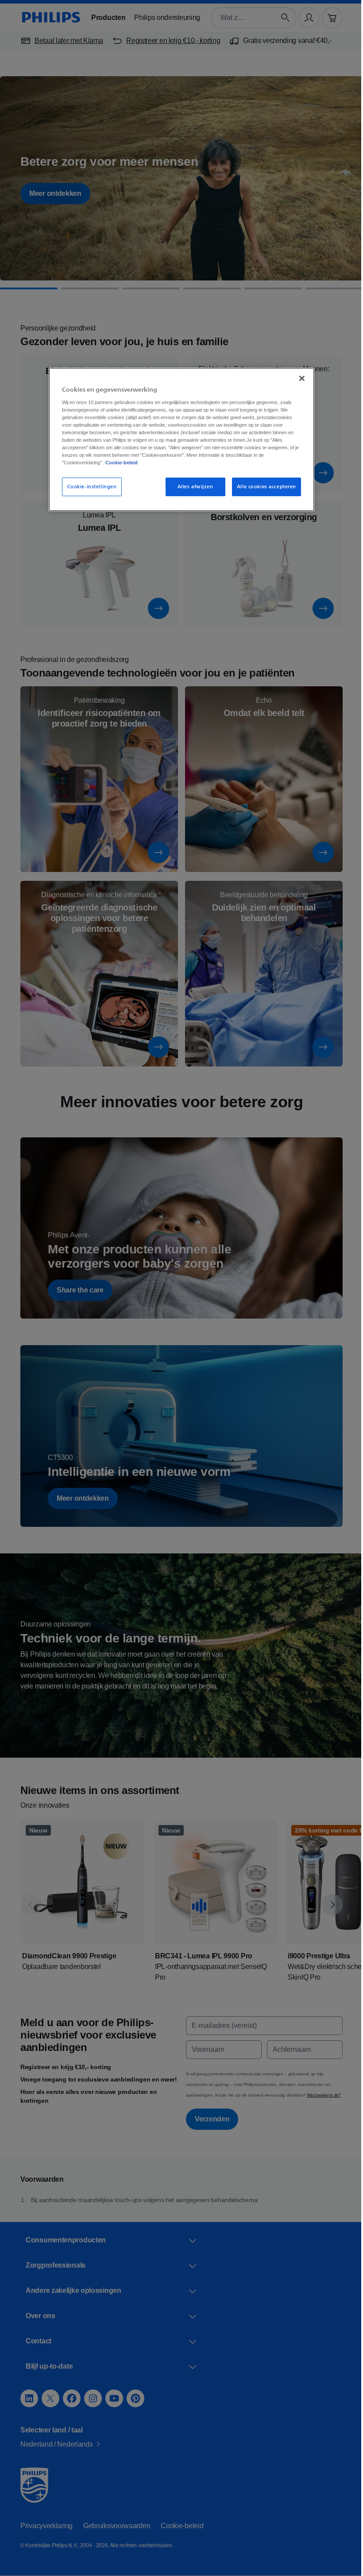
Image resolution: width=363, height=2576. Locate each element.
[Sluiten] (299, 378)
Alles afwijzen (192, 487)
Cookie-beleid (192, 463)
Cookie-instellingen (89, 487)
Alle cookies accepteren (263, 487)
